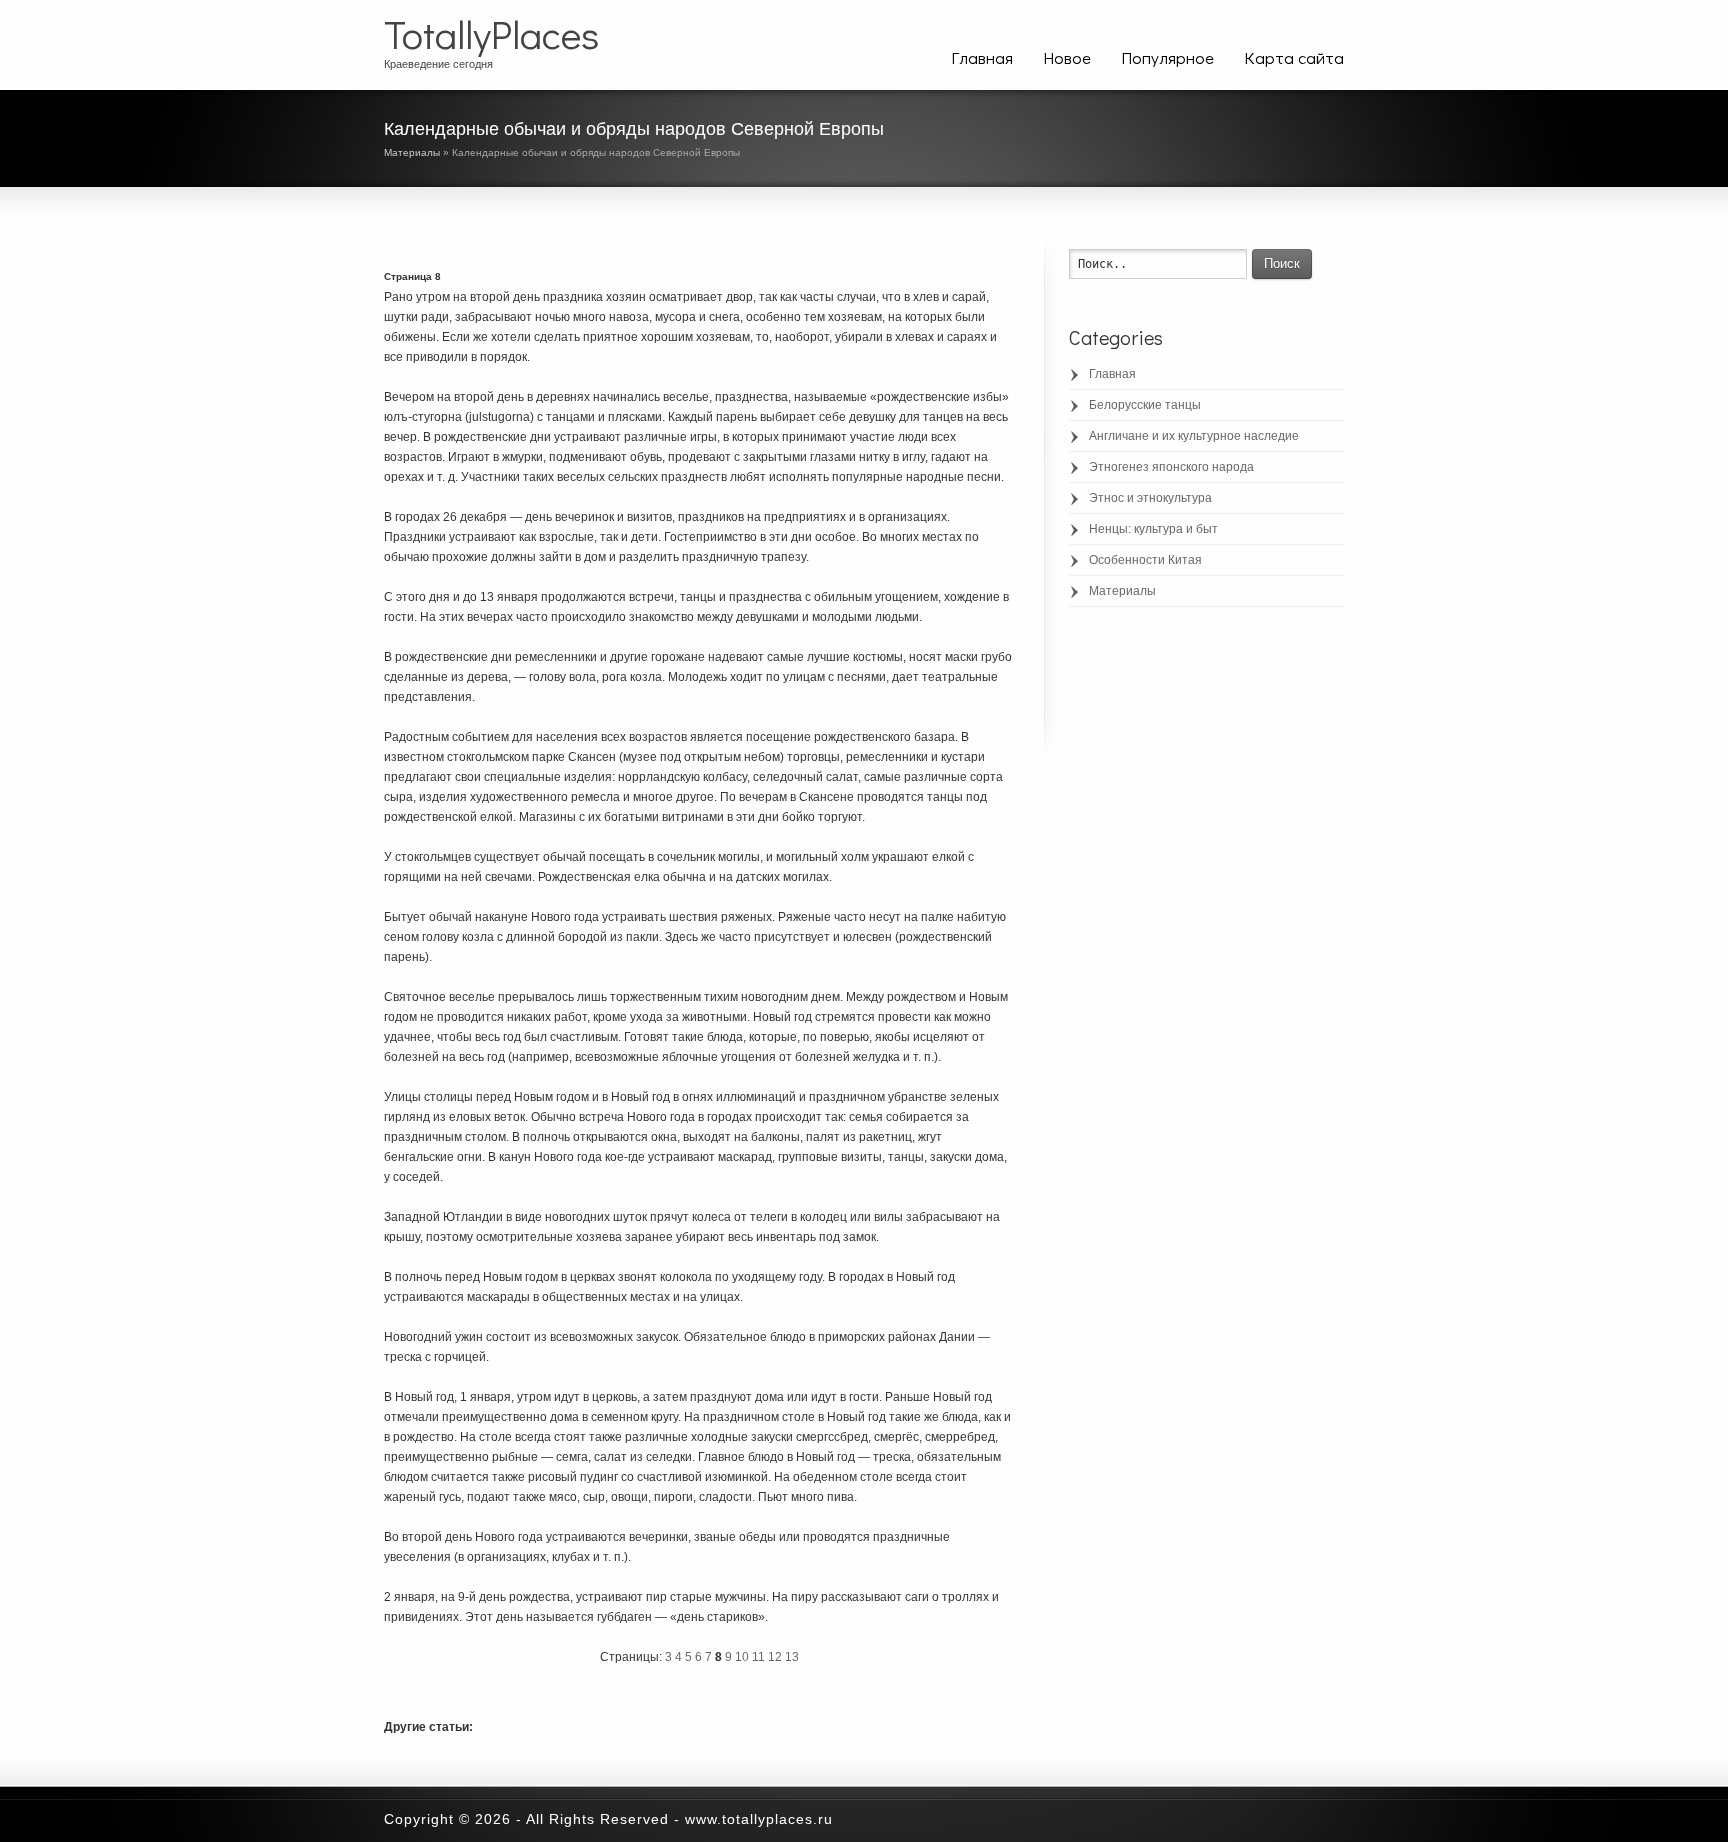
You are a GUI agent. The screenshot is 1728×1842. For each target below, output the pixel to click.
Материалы (412, 152)
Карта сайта (1294, 57)
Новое (1067, 57)
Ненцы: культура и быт (1153, 529)
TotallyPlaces (491, 34)
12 (775, 1657)
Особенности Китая (1145, 560)
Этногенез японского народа (1171, 467)
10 (742, 1657)
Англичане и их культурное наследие (1194, 436)
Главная (982, 57)
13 (792, 1657)
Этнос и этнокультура (1150, 498)
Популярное (1167, 57)
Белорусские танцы (1145, 405)
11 (758, 1657)
